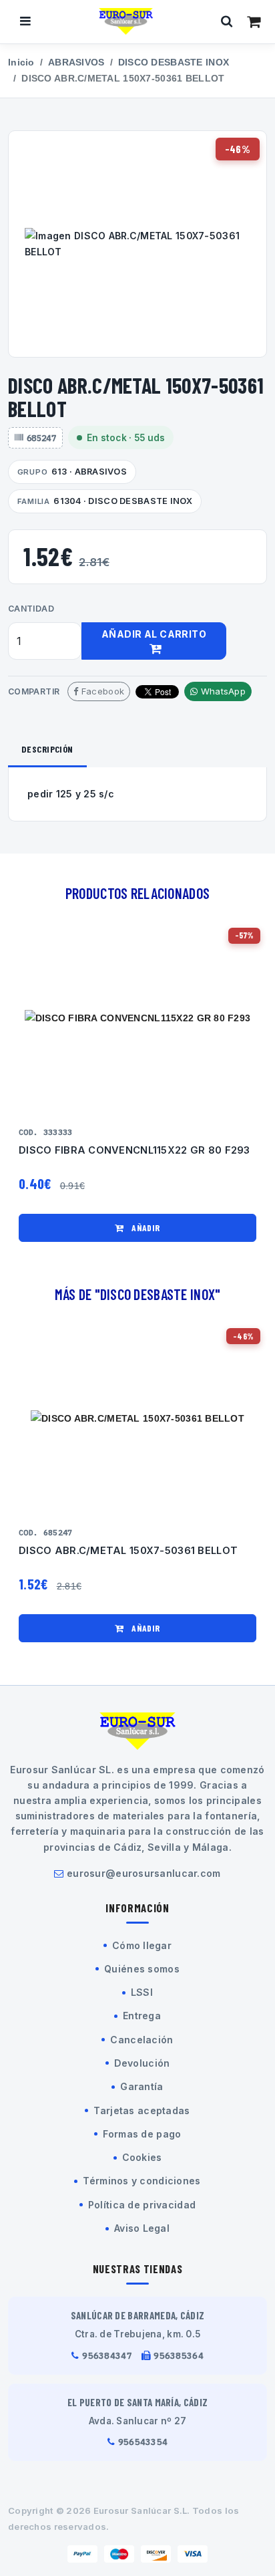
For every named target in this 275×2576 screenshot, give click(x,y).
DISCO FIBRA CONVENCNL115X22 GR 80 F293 (134, 1150)
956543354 (143, 2442)
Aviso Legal (142, 2228)
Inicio (21, 62)
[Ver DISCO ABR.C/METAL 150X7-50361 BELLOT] (137, 1419)
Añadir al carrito (154, 634)
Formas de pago (142, 2134)
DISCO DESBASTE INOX (174, 62)
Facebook (102, 691)
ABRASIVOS (76, 62)
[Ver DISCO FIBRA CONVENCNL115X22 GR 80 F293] (137, 1018)
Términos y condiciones (142, 2181)
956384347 (107, 2356)
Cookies (142, 2157)
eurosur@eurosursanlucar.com (144, 1873)
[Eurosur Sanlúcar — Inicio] (126, 21)
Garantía (142, 2086)
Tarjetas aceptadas (142, 2110)
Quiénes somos (142, 1969)
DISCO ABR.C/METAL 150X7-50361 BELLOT (128, 1551)
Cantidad (31, 609)
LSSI (142, 1992)
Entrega (142, 2016)
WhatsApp (222, 691)
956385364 (179, 2356)
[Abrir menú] (25, 21)
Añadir (145, 1228)
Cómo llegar (142, 1945)
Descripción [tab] (47, 749)
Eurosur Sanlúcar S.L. (142, 2510)
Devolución (142, 2063)
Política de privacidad (142, 2205)
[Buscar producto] (227, 21)
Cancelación (142, 2040)
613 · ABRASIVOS (72, 472)
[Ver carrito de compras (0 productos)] (254, 21)
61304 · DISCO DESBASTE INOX (105, 501)
